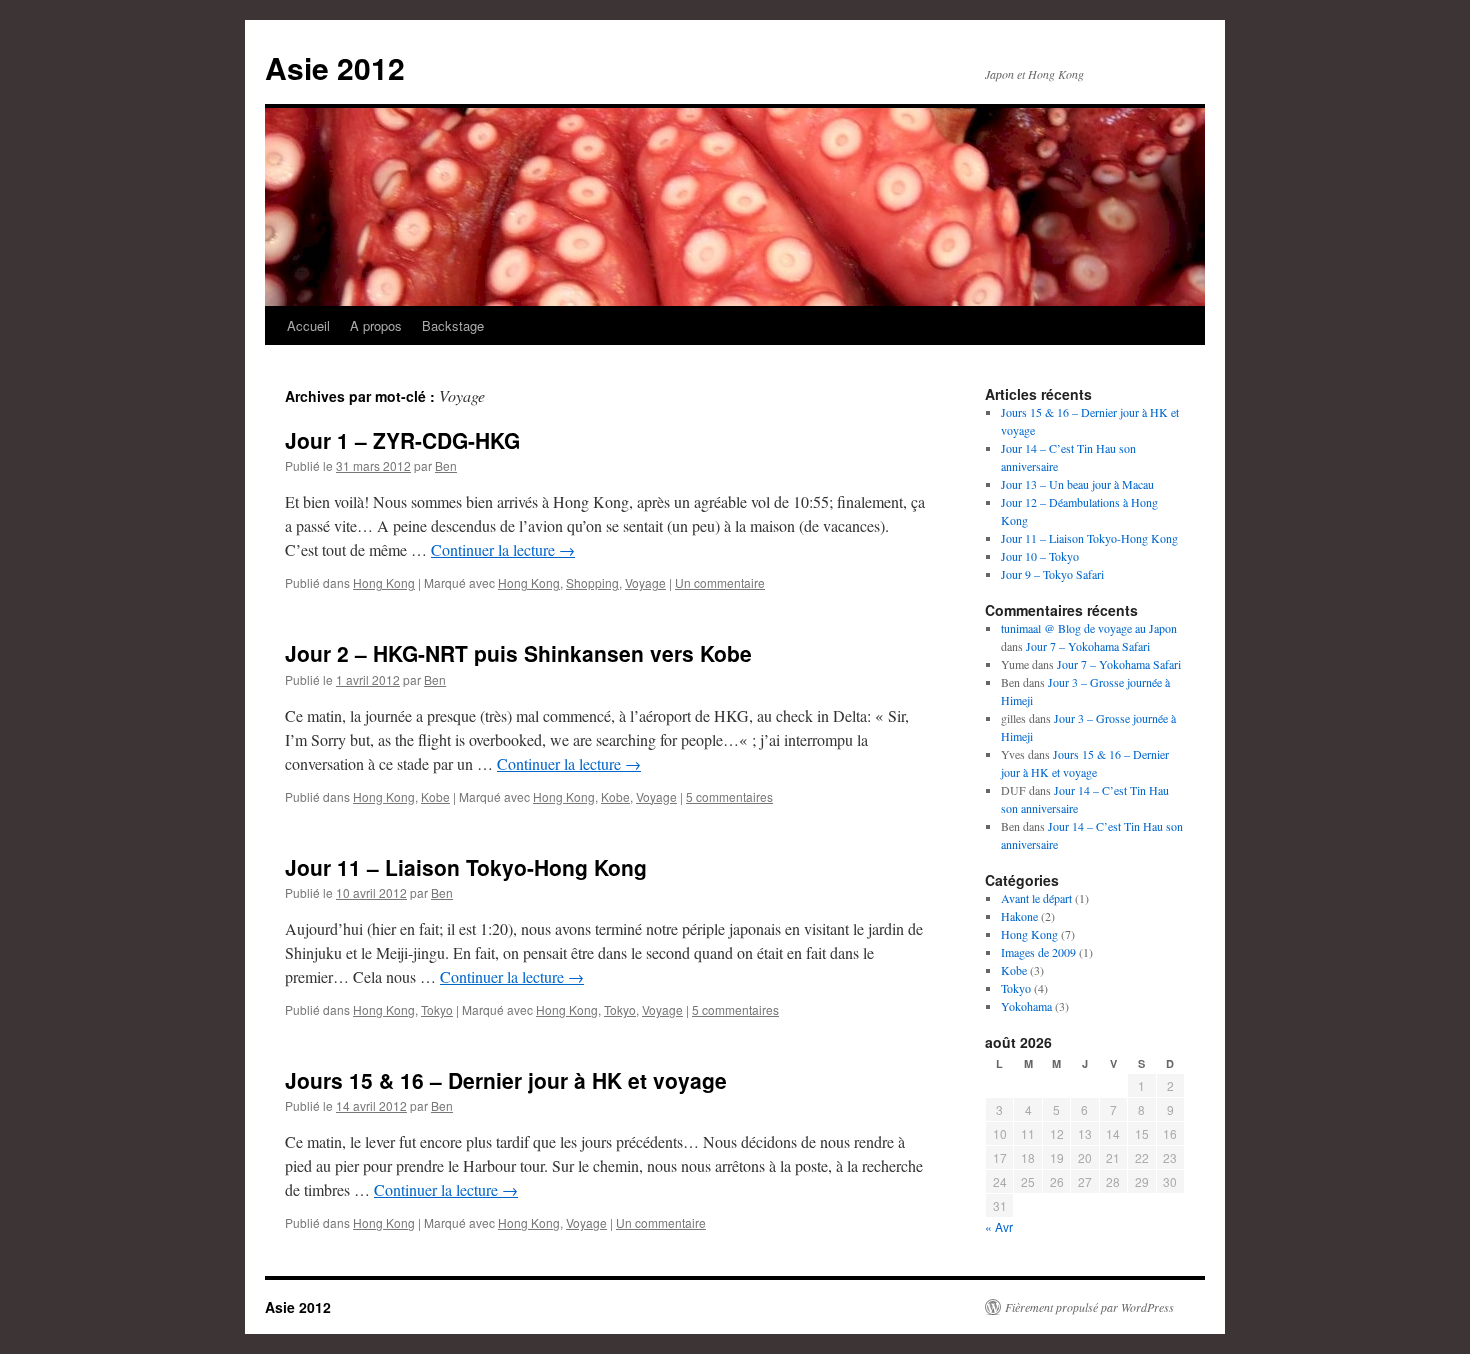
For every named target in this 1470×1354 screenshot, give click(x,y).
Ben (446, 465)
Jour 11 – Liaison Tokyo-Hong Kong (466, 867)
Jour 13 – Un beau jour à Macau (1077, 484)
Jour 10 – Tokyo (1040, 556)
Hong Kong (384, 582)
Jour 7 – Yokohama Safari (1088, 646)
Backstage (453, 325)
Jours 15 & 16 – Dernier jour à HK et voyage (506, 1080)
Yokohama (1026, 1006)
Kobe (435, 796)
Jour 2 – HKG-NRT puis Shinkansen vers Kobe (518, 653)
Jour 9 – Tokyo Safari (1052, 574)
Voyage (645, 582)
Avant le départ (1036, 898)
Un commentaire (720, 582)
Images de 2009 (1038, 952)
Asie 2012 (335, 67)
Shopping (592, 582)
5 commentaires (729, 796)
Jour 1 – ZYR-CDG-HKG (402, 440)
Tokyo (437, 1009)
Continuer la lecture (503, 549)
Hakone (1019, 916)
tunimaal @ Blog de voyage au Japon (1089, 628)
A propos (376, 325)
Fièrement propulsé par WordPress (1089, 1307)
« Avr (999, 1226)
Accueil (308, 325)
